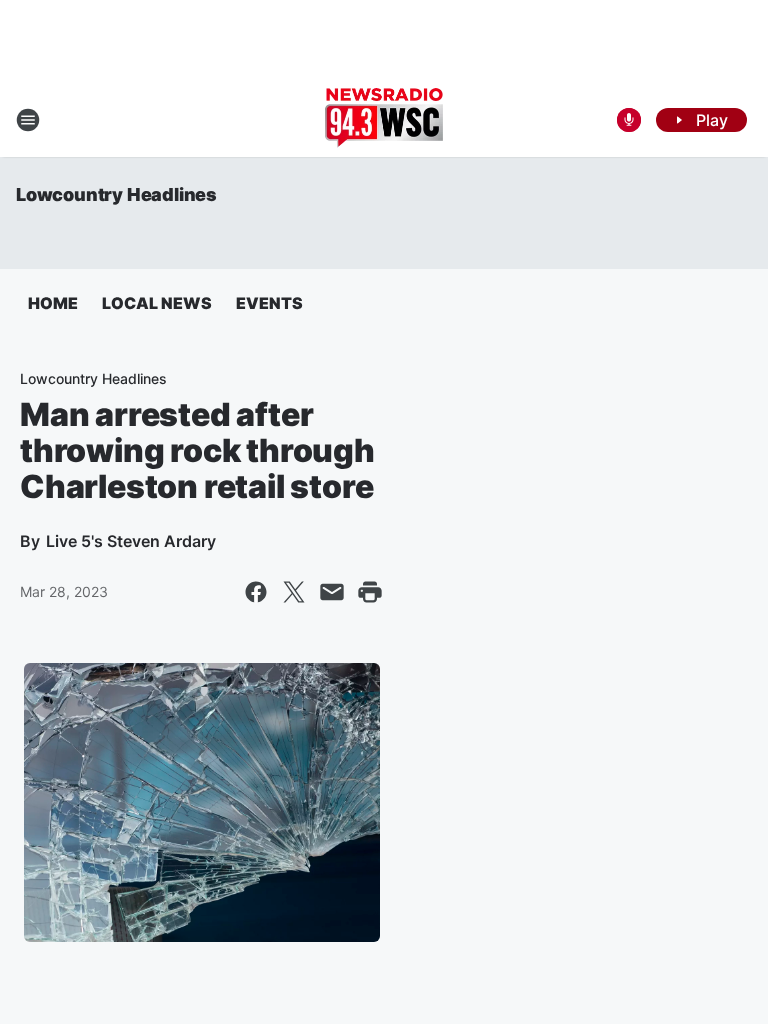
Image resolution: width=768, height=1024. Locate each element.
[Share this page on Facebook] (256, 592)
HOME (53, 303)
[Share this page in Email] (332, 592)
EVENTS (269, 303)
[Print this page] (370, 592)
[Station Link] (384, 120)
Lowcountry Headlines (116, 194)
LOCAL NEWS (157, 303)
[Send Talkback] (629, 120)
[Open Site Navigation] (28, 120)
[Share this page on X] (294, 592)
